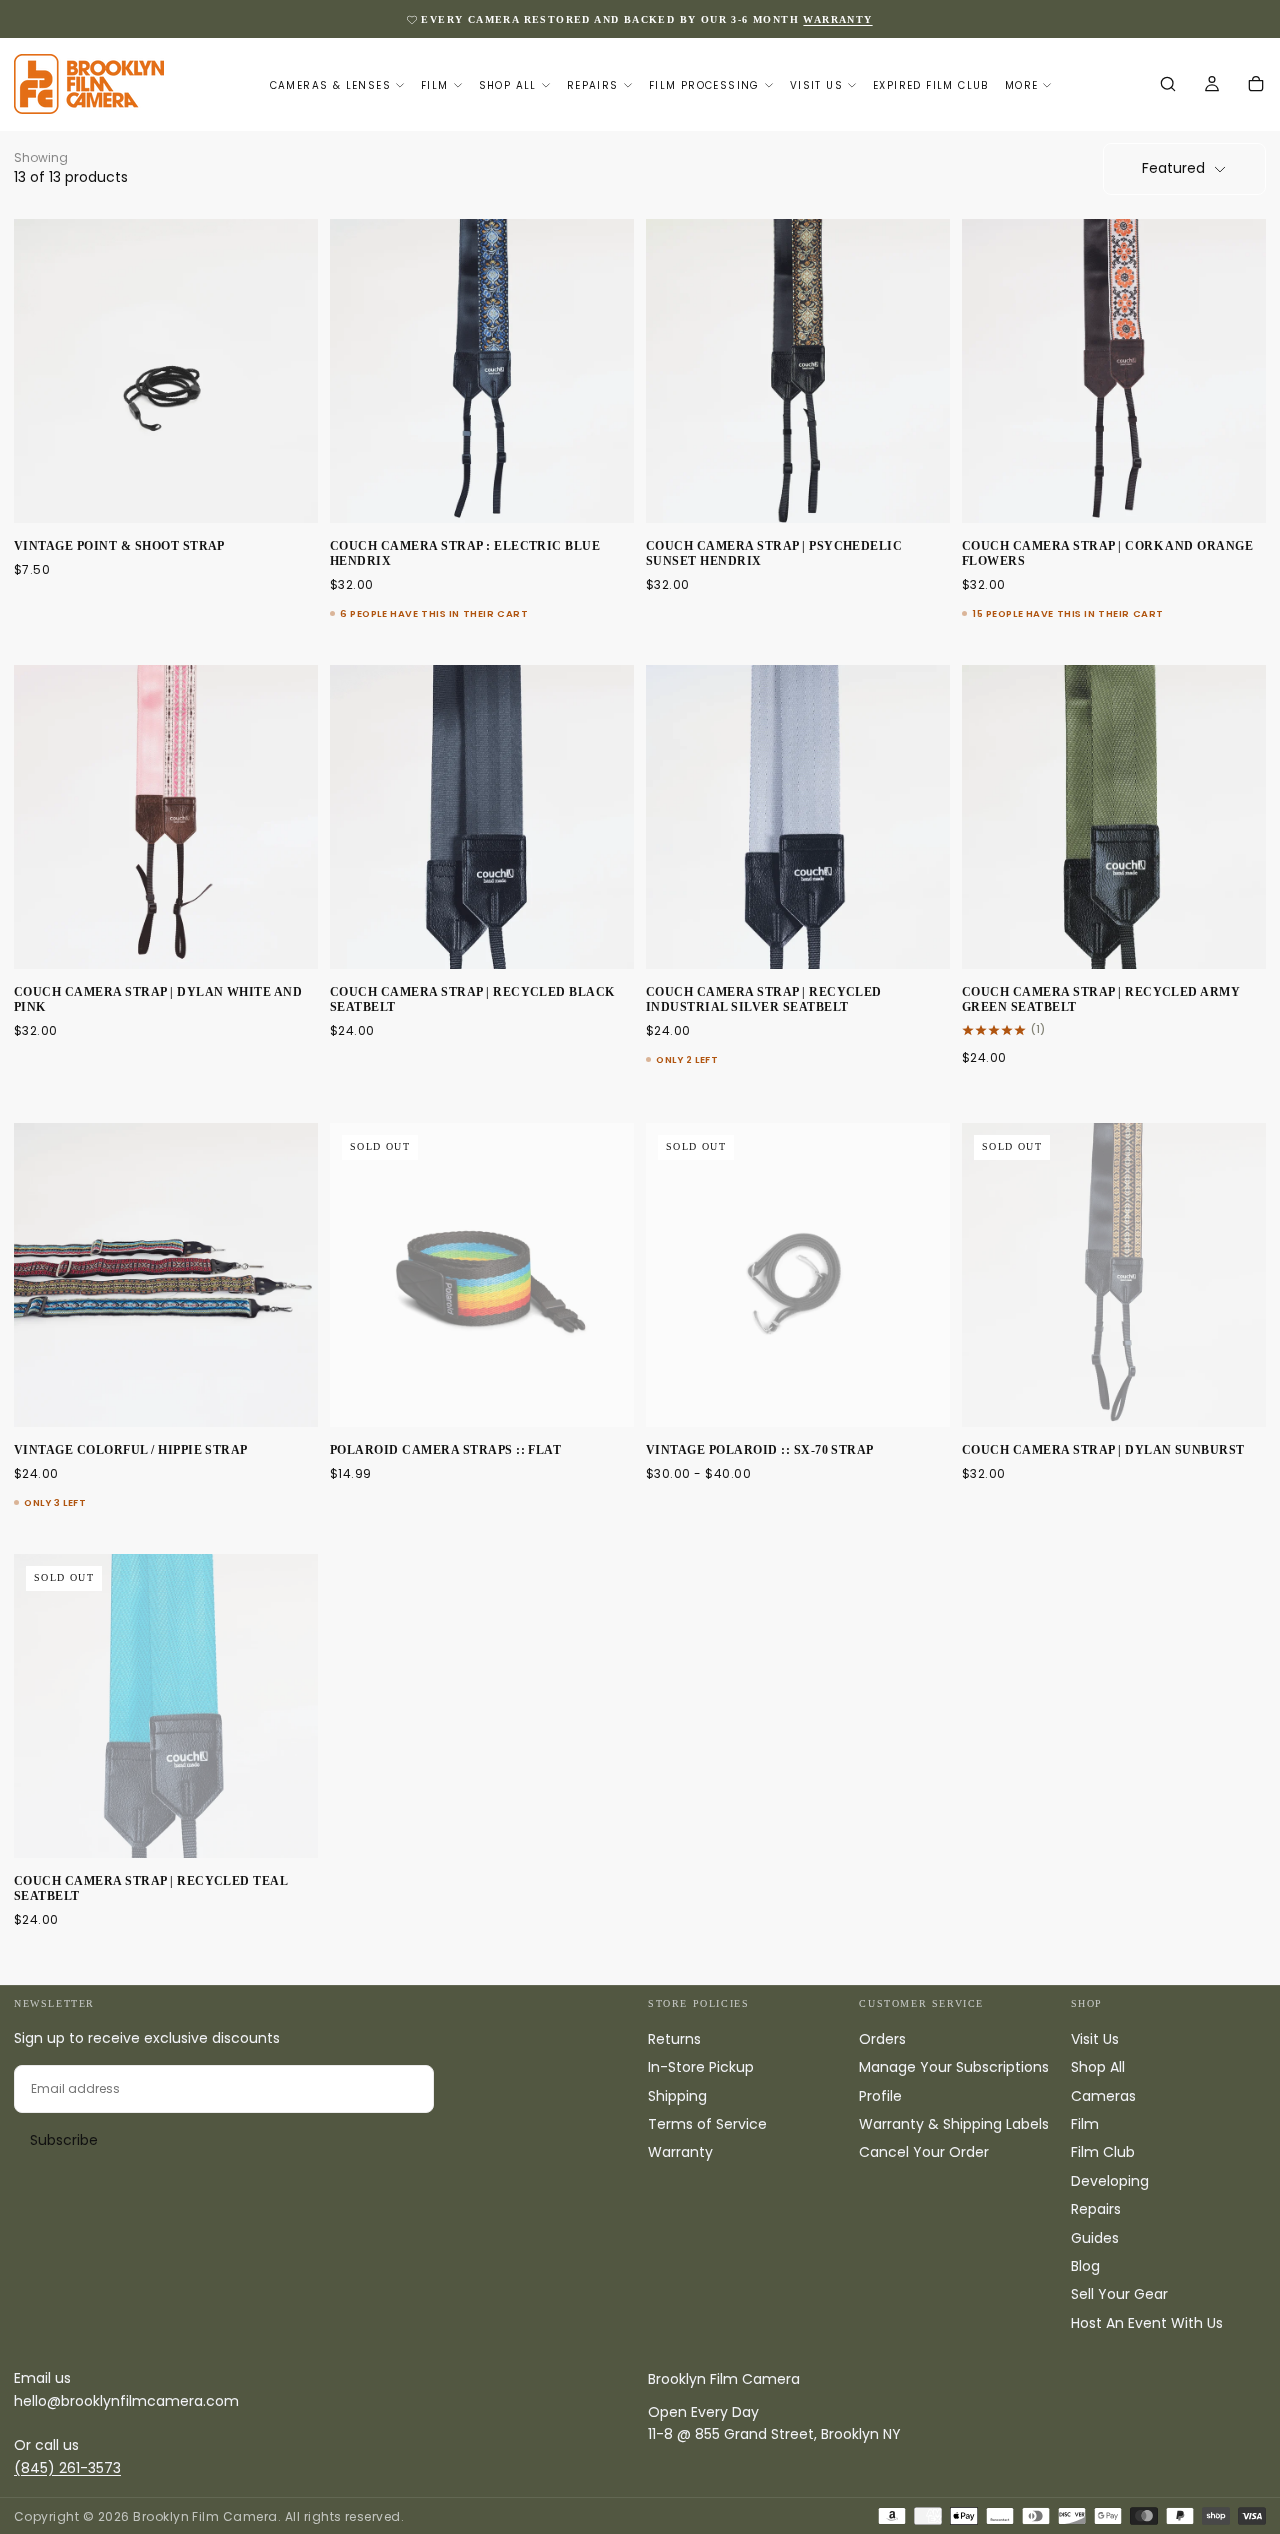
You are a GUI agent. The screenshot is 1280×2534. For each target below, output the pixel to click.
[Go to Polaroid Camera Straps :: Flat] (482, 1275)
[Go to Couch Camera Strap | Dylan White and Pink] (166, 817)
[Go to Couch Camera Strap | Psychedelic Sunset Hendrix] (798, 371)
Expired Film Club (931, 85)
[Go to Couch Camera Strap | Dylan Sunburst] (1114, 1275)
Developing (1110, 2181)
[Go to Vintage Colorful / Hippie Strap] (166, 1275)
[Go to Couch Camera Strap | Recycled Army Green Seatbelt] (1114, 817)
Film (435, 85)
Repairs (593, 85)
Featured (1173, 168)
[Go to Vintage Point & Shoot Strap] (166, 371)
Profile (880, 2096)
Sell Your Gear (1119, 2294)
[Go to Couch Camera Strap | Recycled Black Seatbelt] (482, 817)
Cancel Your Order (924, 2152)
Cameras (1103, 2096)
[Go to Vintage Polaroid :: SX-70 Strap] (798, 1275)
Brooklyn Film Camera (724, 2379)
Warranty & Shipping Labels (954, 2124)
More (1022, 85)
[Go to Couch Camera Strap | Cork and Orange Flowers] (1114, 371)
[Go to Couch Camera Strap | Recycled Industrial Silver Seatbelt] (798, 817)
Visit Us (816, 85)
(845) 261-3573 (67, 2468)
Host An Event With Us (1147, 2323)
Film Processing (704, 85)
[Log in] (1212, 86)
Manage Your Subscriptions (954, 2067)
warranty (837, 19)
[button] (1168, 86)
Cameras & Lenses (330, 85)
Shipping (677, 2096)
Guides (1095, 2238)
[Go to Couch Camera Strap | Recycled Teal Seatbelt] (166, 1706)
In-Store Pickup (701, 2067)
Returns (674, 2039)
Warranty (680, 2152)
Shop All (508, 85)
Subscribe (64, 2140)
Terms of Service (707, 2124)
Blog (1085, 2266)
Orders (882, 2039)
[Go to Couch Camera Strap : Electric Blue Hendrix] (482, 371)
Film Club (1103, 2152)
